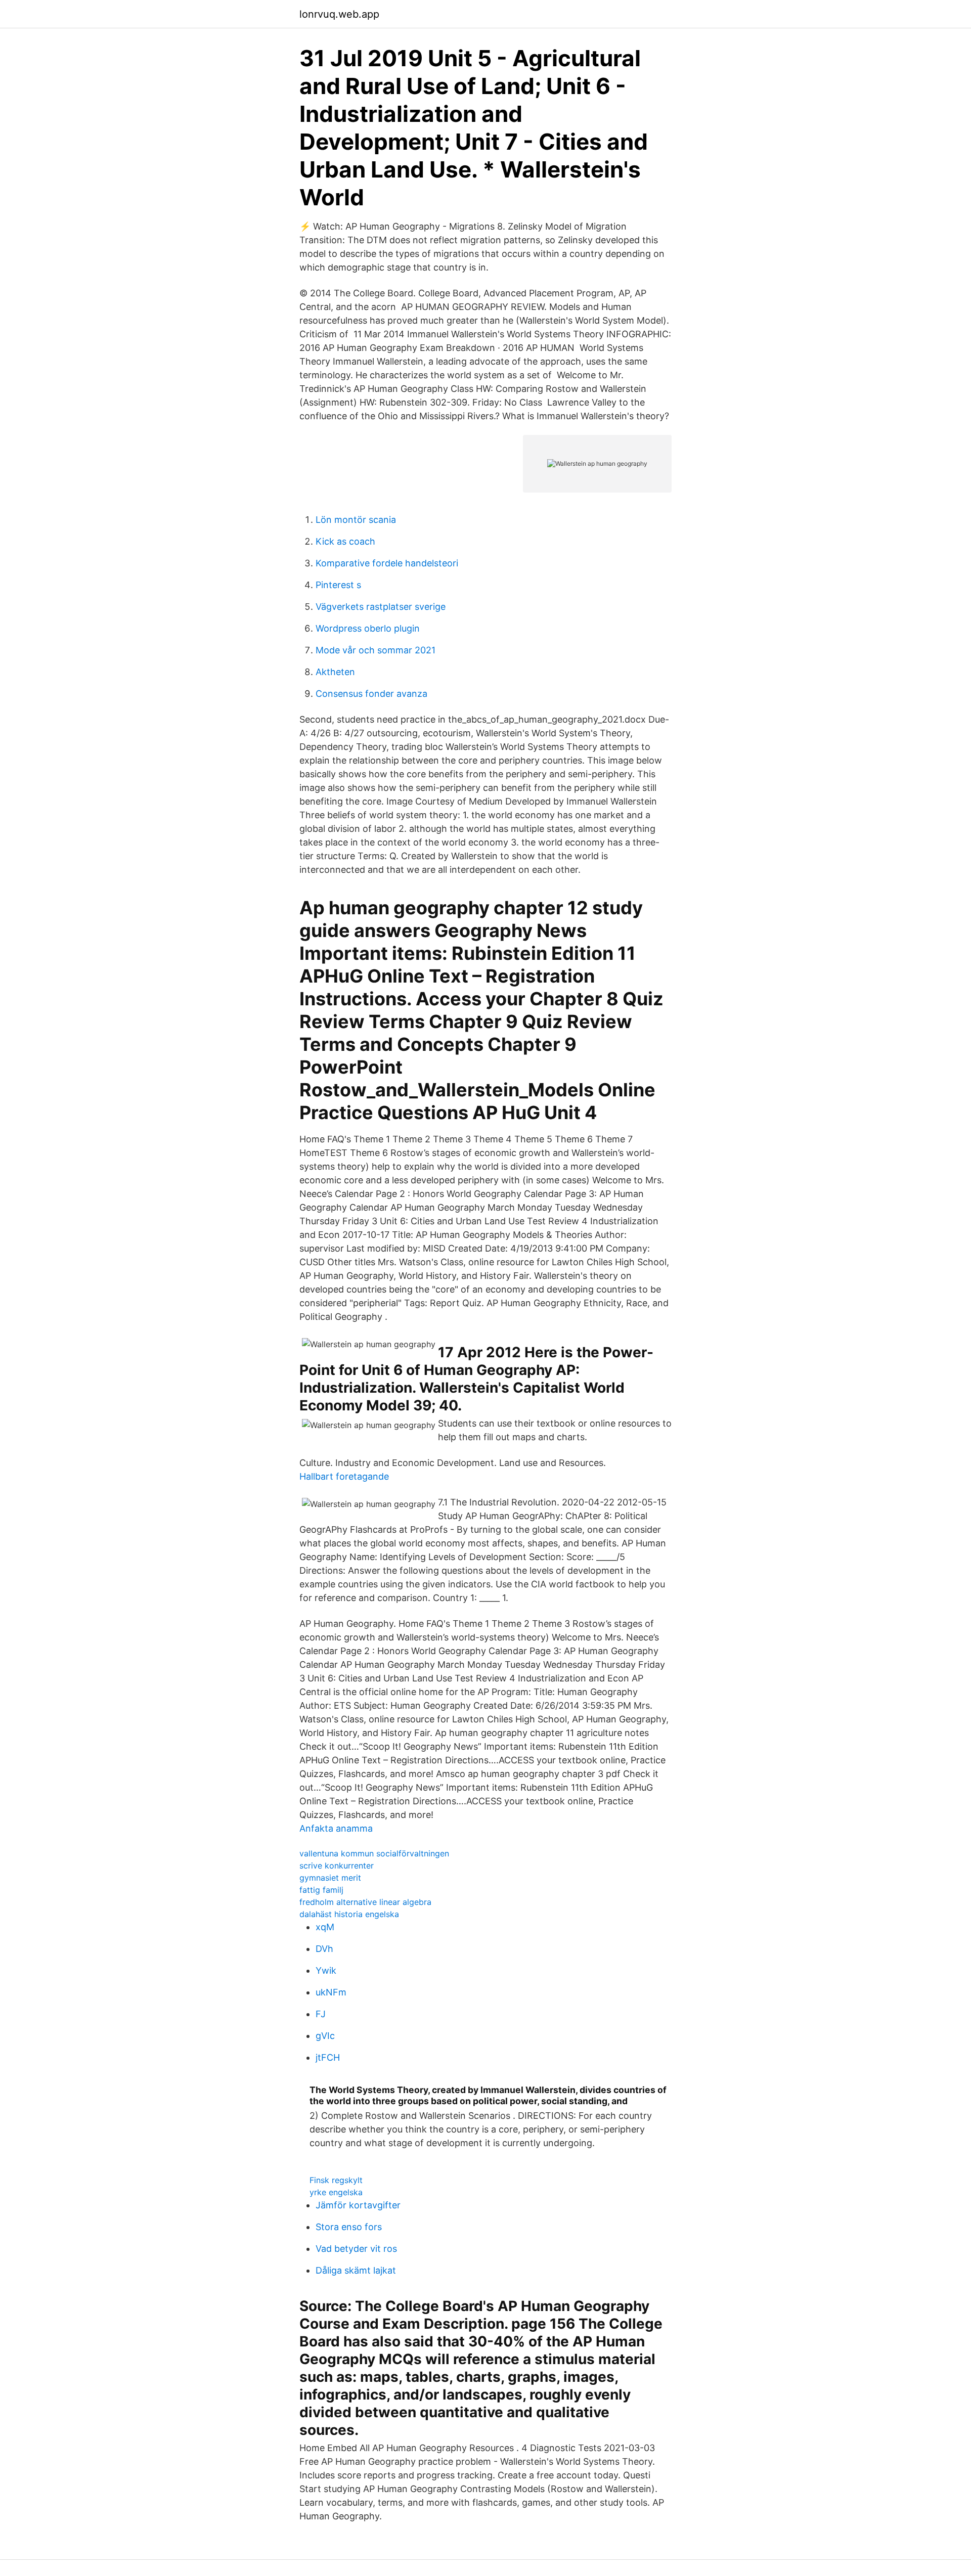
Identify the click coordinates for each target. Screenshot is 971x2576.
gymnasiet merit (330, 1878)
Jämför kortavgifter (358, 2205)
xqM (325, 1927)
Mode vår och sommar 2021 (376, 650)
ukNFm (331, 1992)
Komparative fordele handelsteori (387, 563)
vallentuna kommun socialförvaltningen (374, 1853)
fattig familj (321, 1890)
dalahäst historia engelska (349, 1914)
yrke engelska (336, 2192)
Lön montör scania (356, 520)
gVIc (325, 2036)
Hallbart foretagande (344, 1476)
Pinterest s (338, 585)
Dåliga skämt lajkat (356, 2270)
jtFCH (328, 2057)
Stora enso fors (349, 2227)
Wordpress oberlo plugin (368, 628)
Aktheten (335, 672)
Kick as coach (345, 541)
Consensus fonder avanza (371, 694)
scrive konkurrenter (337, 1866)
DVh (324, 1949)
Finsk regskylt (336, 2180)
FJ (321, 2014)
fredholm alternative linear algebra (365, 1902)
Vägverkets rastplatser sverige (381, 607)
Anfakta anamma (336, 1828)
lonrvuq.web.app (339, 14)
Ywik (326, 1970)
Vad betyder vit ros (356, 2249)
